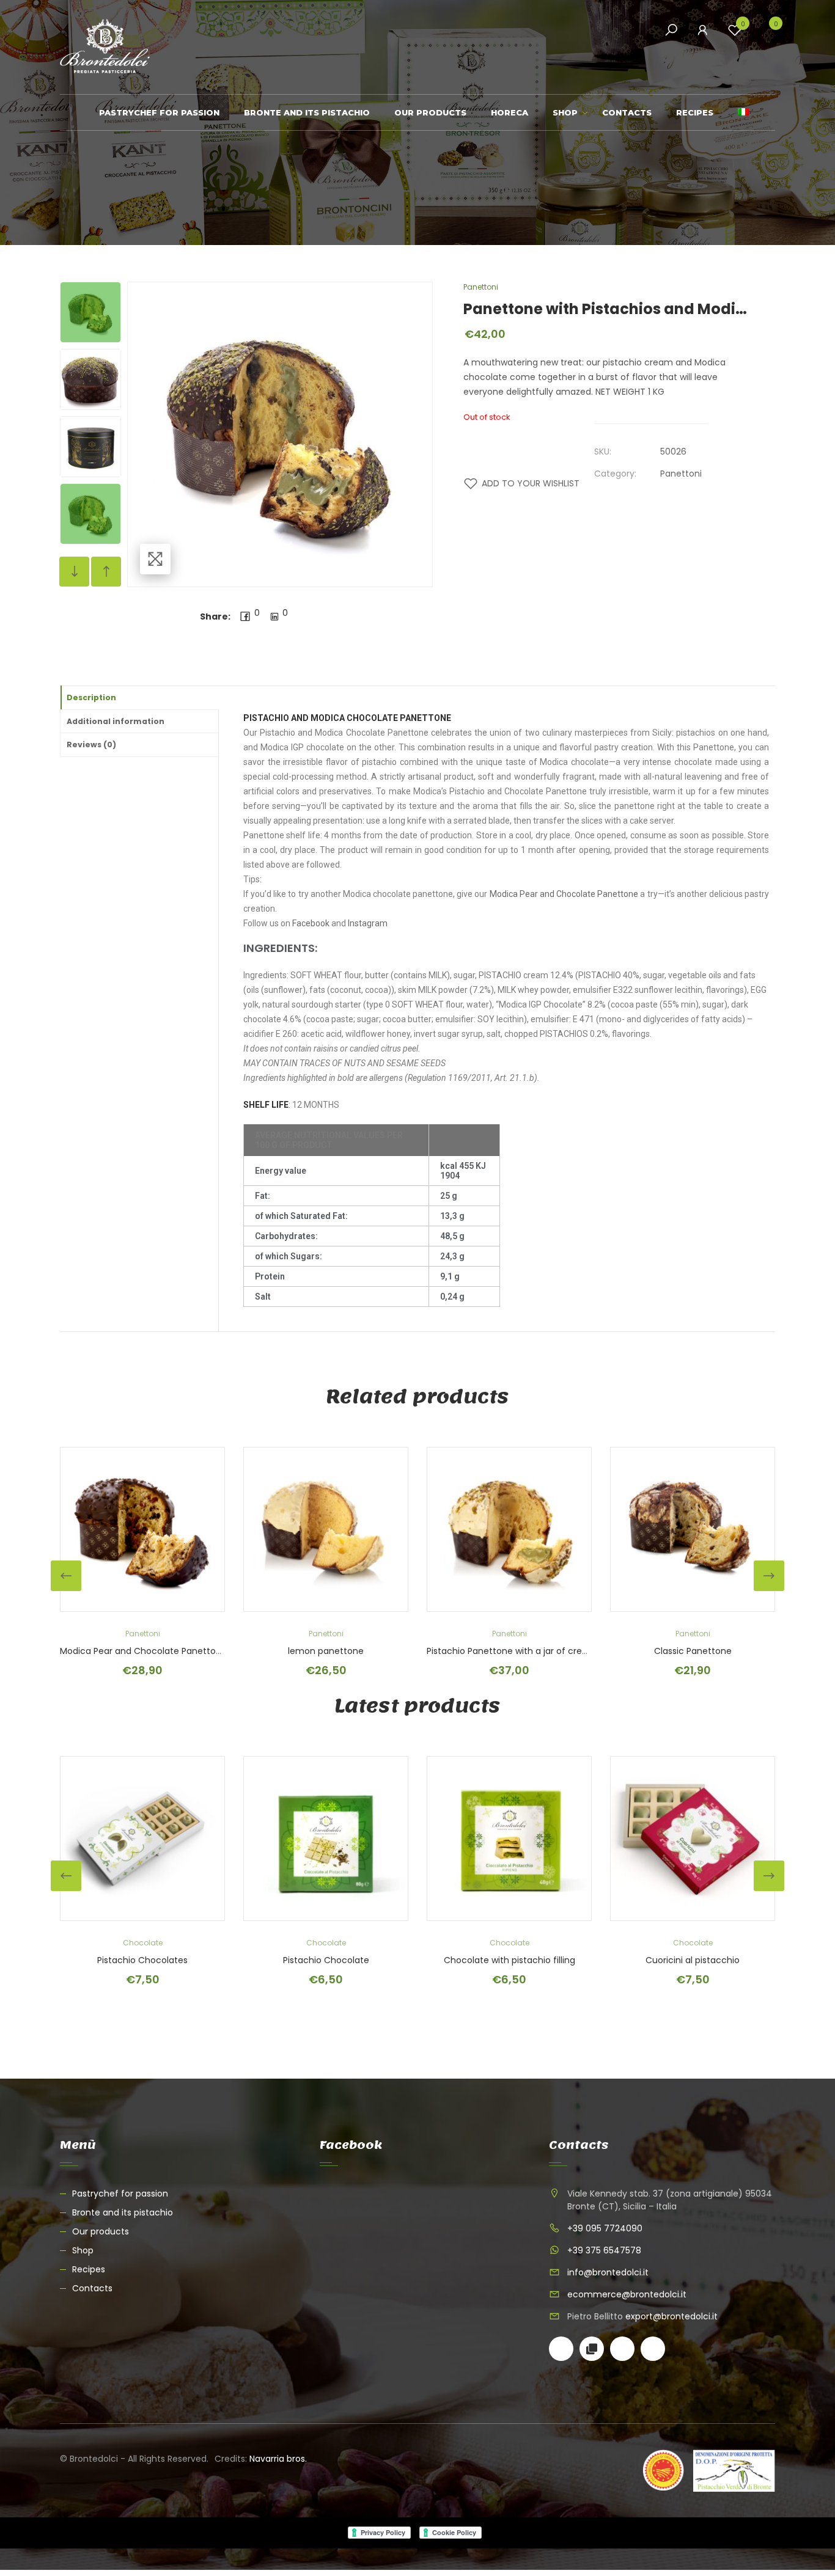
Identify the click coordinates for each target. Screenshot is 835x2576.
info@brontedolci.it (608, 2272)
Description (91, 697)
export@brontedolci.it (671, 2316)
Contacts (627, 112)
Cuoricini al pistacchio (693, 1960)
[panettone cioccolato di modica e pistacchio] (90, 312)
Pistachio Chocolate (326, 1960)
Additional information (116, 721)
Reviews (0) (91, 745)
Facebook (311, 923)
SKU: (603, 452)
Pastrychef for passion (159, 112)
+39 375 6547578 (604, 2250)
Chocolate (143, 1943)
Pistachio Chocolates (142, 1960)
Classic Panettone (693, 1651)
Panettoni (481, 287)
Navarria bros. (278, 2459)
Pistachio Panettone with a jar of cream (512, 1651)
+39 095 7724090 (605, 2228)
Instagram (368, 923)
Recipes (695, 112)
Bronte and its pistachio (307, 112)
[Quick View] (66, 1529)
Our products (430, 112)
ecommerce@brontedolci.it (627, 2294)
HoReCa (509, 112)
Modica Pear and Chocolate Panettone (564, 894)
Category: (615, 474)
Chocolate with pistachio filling (509, 1960)
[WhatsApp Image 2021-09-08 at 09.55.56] (90, 379)
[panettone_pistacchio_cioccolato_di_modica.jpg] (90, 447)
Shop (565, 112)
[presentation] (66, 1576)
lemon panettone (326, 1651)
